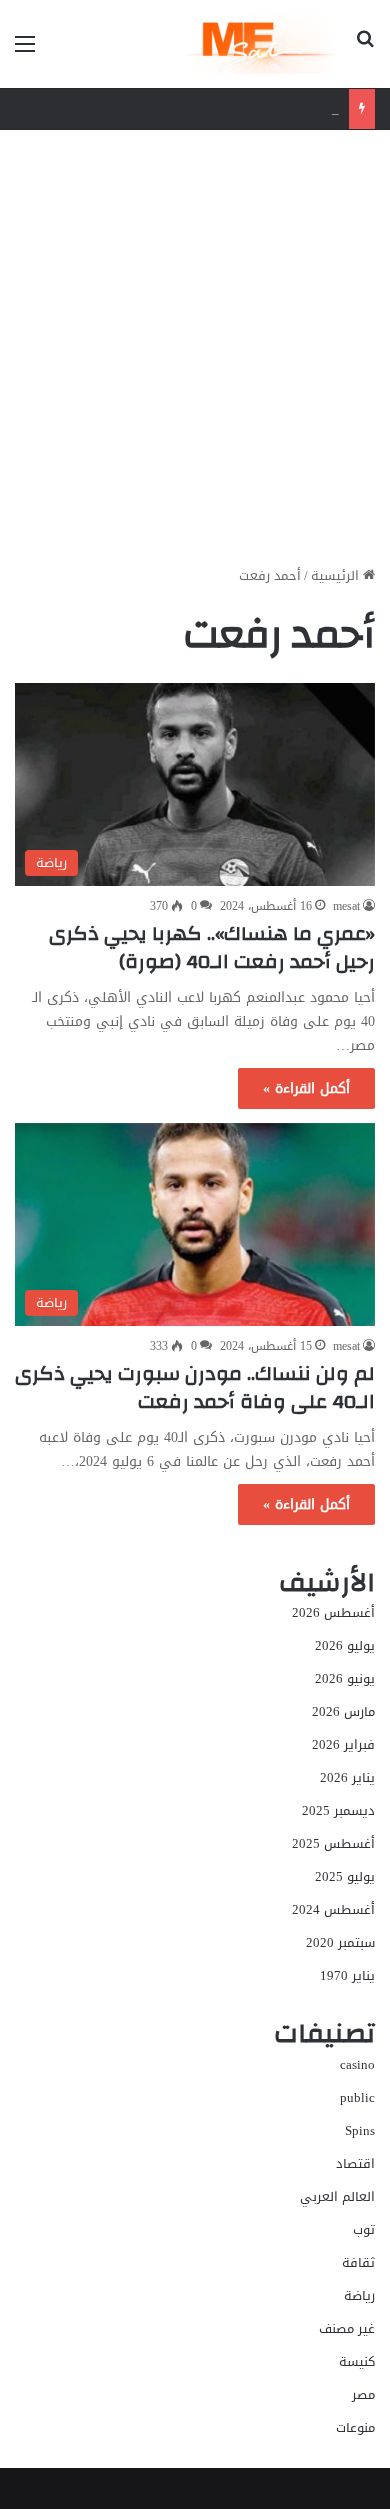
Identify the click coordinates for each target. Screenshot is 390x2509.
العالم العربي (337, 2196)
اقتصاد (355, 2163)
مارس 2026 (343, 1711)
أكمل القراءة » (306, 1088)
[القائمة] (25, 51)
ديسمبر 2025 (338, 1810)
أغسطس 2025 (333, 1843)
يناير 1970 (347, 1975)
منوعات (355, 2427)
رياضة (359, 2295)
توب (364, 2229)
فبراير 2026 (343, 1744)
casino (357, 2064)
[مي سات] (263, 44)
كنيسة (357, 2361)
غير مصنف (347, 2328)
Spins (360, 2130)
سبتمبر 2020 (340, 1942)
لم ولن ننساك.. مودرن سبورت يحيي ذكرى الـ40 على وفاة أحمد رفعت (195, 1387)
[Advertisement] (195, 355)
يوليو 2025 (345, 1876)
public (357, 2097)
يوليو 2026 (345, 1645)
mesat (346, 906)
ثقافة (358, 2262)
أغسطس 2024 (333, 1909)
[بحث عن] (365, 51)
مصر (363, 2394)
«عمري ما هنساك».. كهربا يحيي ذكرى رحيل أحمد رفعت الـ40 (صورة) (212, 947)
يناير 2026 (347, 1777)
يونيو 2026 (345, 1678)
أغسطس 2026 (333, 1612)
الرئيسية (337, 575)
